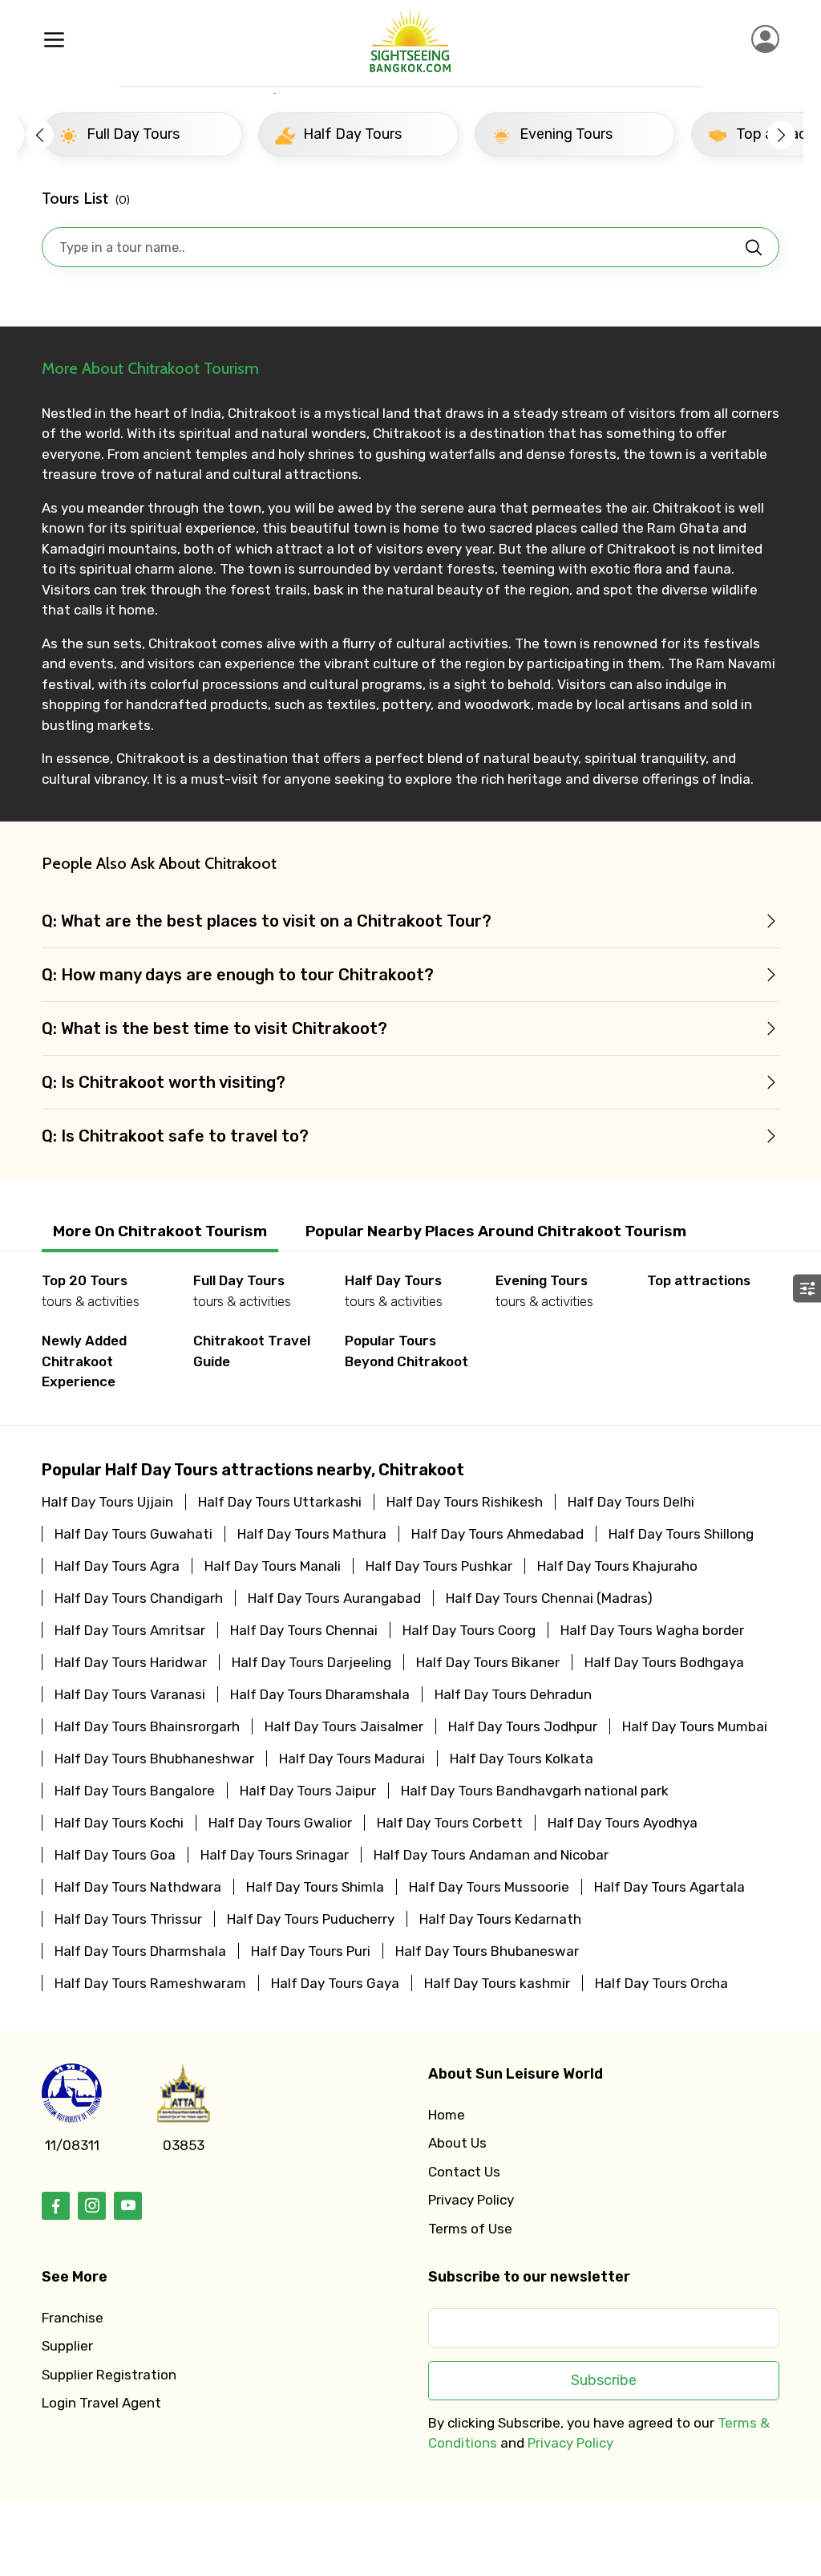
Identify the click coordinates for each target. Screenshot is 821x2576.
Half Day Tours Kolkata (522, 1759)
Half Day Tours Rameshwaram (150, 1983)
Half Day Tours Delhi (631, 1502)
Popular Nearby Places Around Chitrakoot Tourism (496, 1231)
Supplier (67, 2346)
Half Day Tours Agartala (669, 1887)
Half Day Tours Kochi (119, 1823)
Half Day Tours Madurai (352, 1759)
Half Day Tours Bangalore (135, 1791)
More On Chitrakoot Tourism (160, 1231)
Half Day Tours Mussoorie (489, 1887)
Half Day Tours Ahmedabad (497, 1534)
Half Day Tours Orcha (661, 1983)
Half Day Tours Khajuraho (617, 1566)
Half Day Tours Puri (311, 1951)
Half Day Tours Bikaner (488, 1662)
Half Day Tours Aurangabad (334, 1598)
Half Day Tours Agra (117, 1566)
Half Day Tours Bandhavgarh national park (535, 1791)
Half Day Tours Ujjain (107, 1502)
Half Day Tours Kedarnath (500, 1919)
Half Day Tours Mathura (312, 1534)
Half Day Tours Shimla (315, 1887)
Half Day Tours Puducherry (311, 1919)
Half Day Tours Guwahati (133, 1534)
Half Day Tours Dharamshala (320, 1694)
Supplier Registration (109, 2375)
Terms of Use (470, 2229)
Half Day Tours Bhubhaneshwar (154, 1759)
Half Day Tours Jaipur (308, 1791)
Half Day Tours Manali (273, 1566)
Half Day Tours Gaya (335, 1983)
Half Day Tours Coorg (469, 1630)
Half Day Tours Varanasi (130, 1694)
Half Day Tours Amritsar (130, 1630)
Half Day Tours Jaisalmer (344, 1726)
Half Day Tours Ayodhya (623, 1823)
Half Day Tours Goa (115, 1855)
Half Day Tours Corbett (450, 1823)
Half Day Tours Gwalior (280, 1823)
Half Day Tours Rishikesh (465, 1502)
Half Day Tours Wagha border (652, 1630)
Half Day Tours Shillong (681, 1534)
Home (447, 2115)
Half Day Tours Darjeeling (311, 1662)
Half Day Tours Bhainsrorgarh (147, 1726)
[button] (40, 134)
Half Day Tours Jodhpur (523, 1726)
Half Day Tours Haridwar (131, 1662)
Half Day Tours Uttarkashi (280, 1502)
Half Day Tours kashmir (497, 1983)
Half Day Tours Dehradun (513, 1694)
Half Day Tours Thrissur (128, 1919)
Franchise (73, 2318)
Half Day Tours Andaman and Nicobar (491, 1855)
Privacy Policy (471, 2200)
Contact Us (464, 2172)
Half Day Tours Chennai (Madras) (549, 1598)
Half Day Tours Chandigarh (139, 1598)
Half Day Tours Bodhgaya (664, 1662)
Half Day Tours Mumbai (695, 1726)
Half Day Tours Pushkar (439, 1566)
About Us (457, 2143)
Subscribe (604, 2380)
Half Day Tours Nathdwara (138, 1887)
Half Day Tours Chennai (304, 1630)
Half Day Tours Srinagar (275, 1855)
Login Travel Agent (101, 2403)
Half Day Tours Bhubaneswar (487, 1951)
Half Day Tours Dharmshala (140, 1951)
